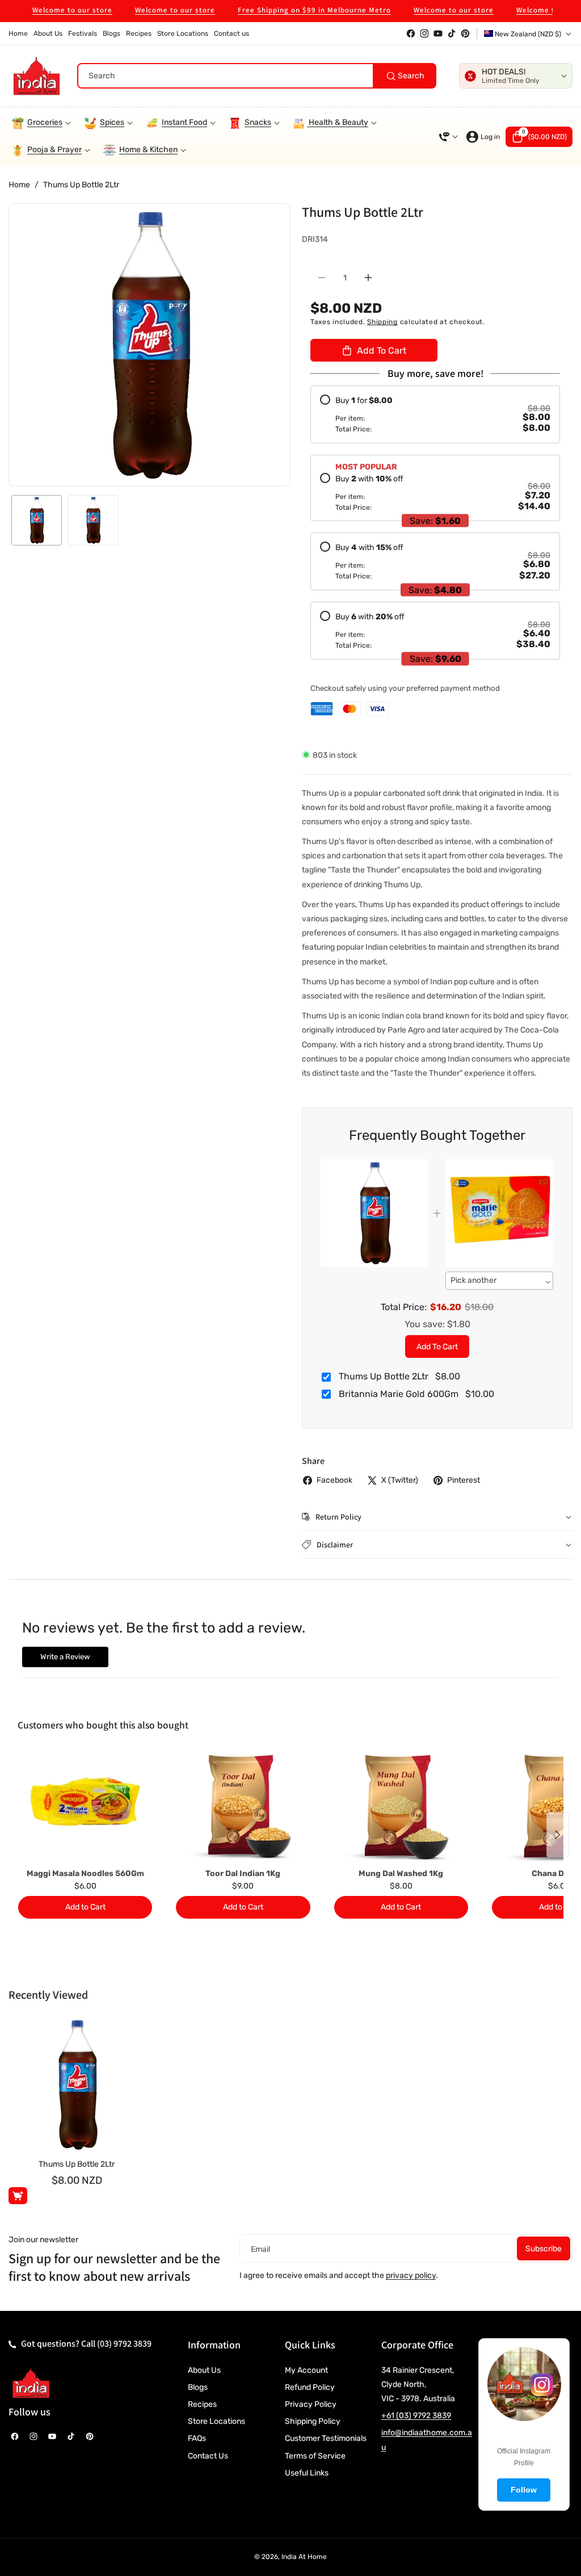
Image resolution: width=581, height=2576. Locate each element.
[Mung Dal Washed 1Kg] (401, 1807)
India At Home (304, 2557)
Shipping (382, 322)
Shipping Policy (313, 2421)
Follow (524, 2490)
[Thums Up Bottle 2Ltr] (77, 2085)
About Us (204, 2370)
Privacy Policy (311, 2404)
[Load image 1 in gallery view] (37, 520)
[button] (539, 137)
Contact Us (208, 2456)
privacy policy (411, 2275)
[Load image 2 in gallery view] (93, 520)
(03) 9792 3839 (124, 2344)
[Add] (18, 2196)
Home (19, 185)
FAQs (197, 2438)
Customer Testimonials (326, 2438)
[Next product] (558, 1835)
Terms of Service (315, 2456)
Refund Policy (310, 2387)
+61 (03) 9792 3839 (416, 2416)
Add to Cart (437, 1347)
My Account (306, 2370)
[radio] (435, 414)
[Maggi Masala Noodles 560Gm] (85, 1807)
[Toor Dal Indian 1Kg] (243, 1807)
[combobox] (257, 76)
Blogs (198, 2387)
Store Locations (216, 2421)
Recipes (202, 2404)
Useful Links (307, 2473)
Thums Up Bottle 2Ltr (77, 2164)
